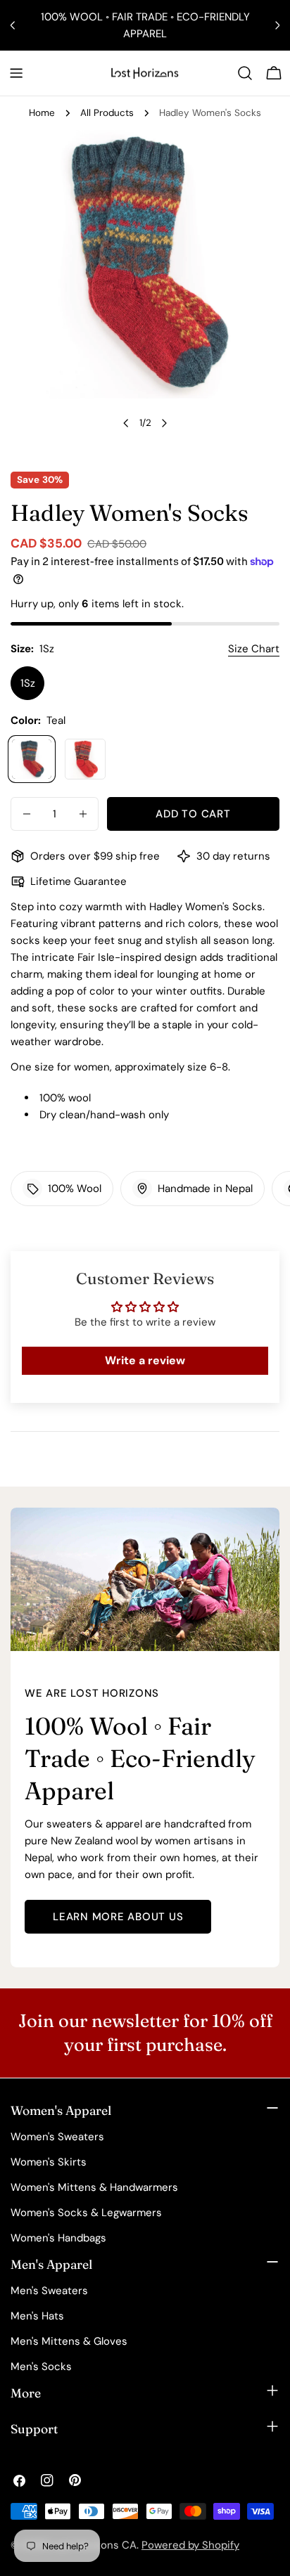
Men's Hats (37, 2316)
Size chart (254, 649)
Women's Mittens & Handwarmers (94, 2187)
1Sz (28, 683)
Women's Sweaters (57, 2137)
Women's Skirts (49, 2162)
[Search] (245, 73)
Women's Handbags (58, 2238)
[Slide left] (126, 423)
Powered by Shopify (190, 2545)
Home (42, 113)
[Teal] (32, 759)
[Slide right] (164, 423)
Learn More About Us (118, 1917)
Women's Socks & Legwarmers (86, 2213)
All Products (107, 113)
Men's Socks (41, 2367)
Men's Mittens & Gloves (69, 2341)
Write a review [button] (145, 1360)
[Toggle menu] (16, 73)
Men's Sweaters (49, 2291)
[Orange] (85, 759)
